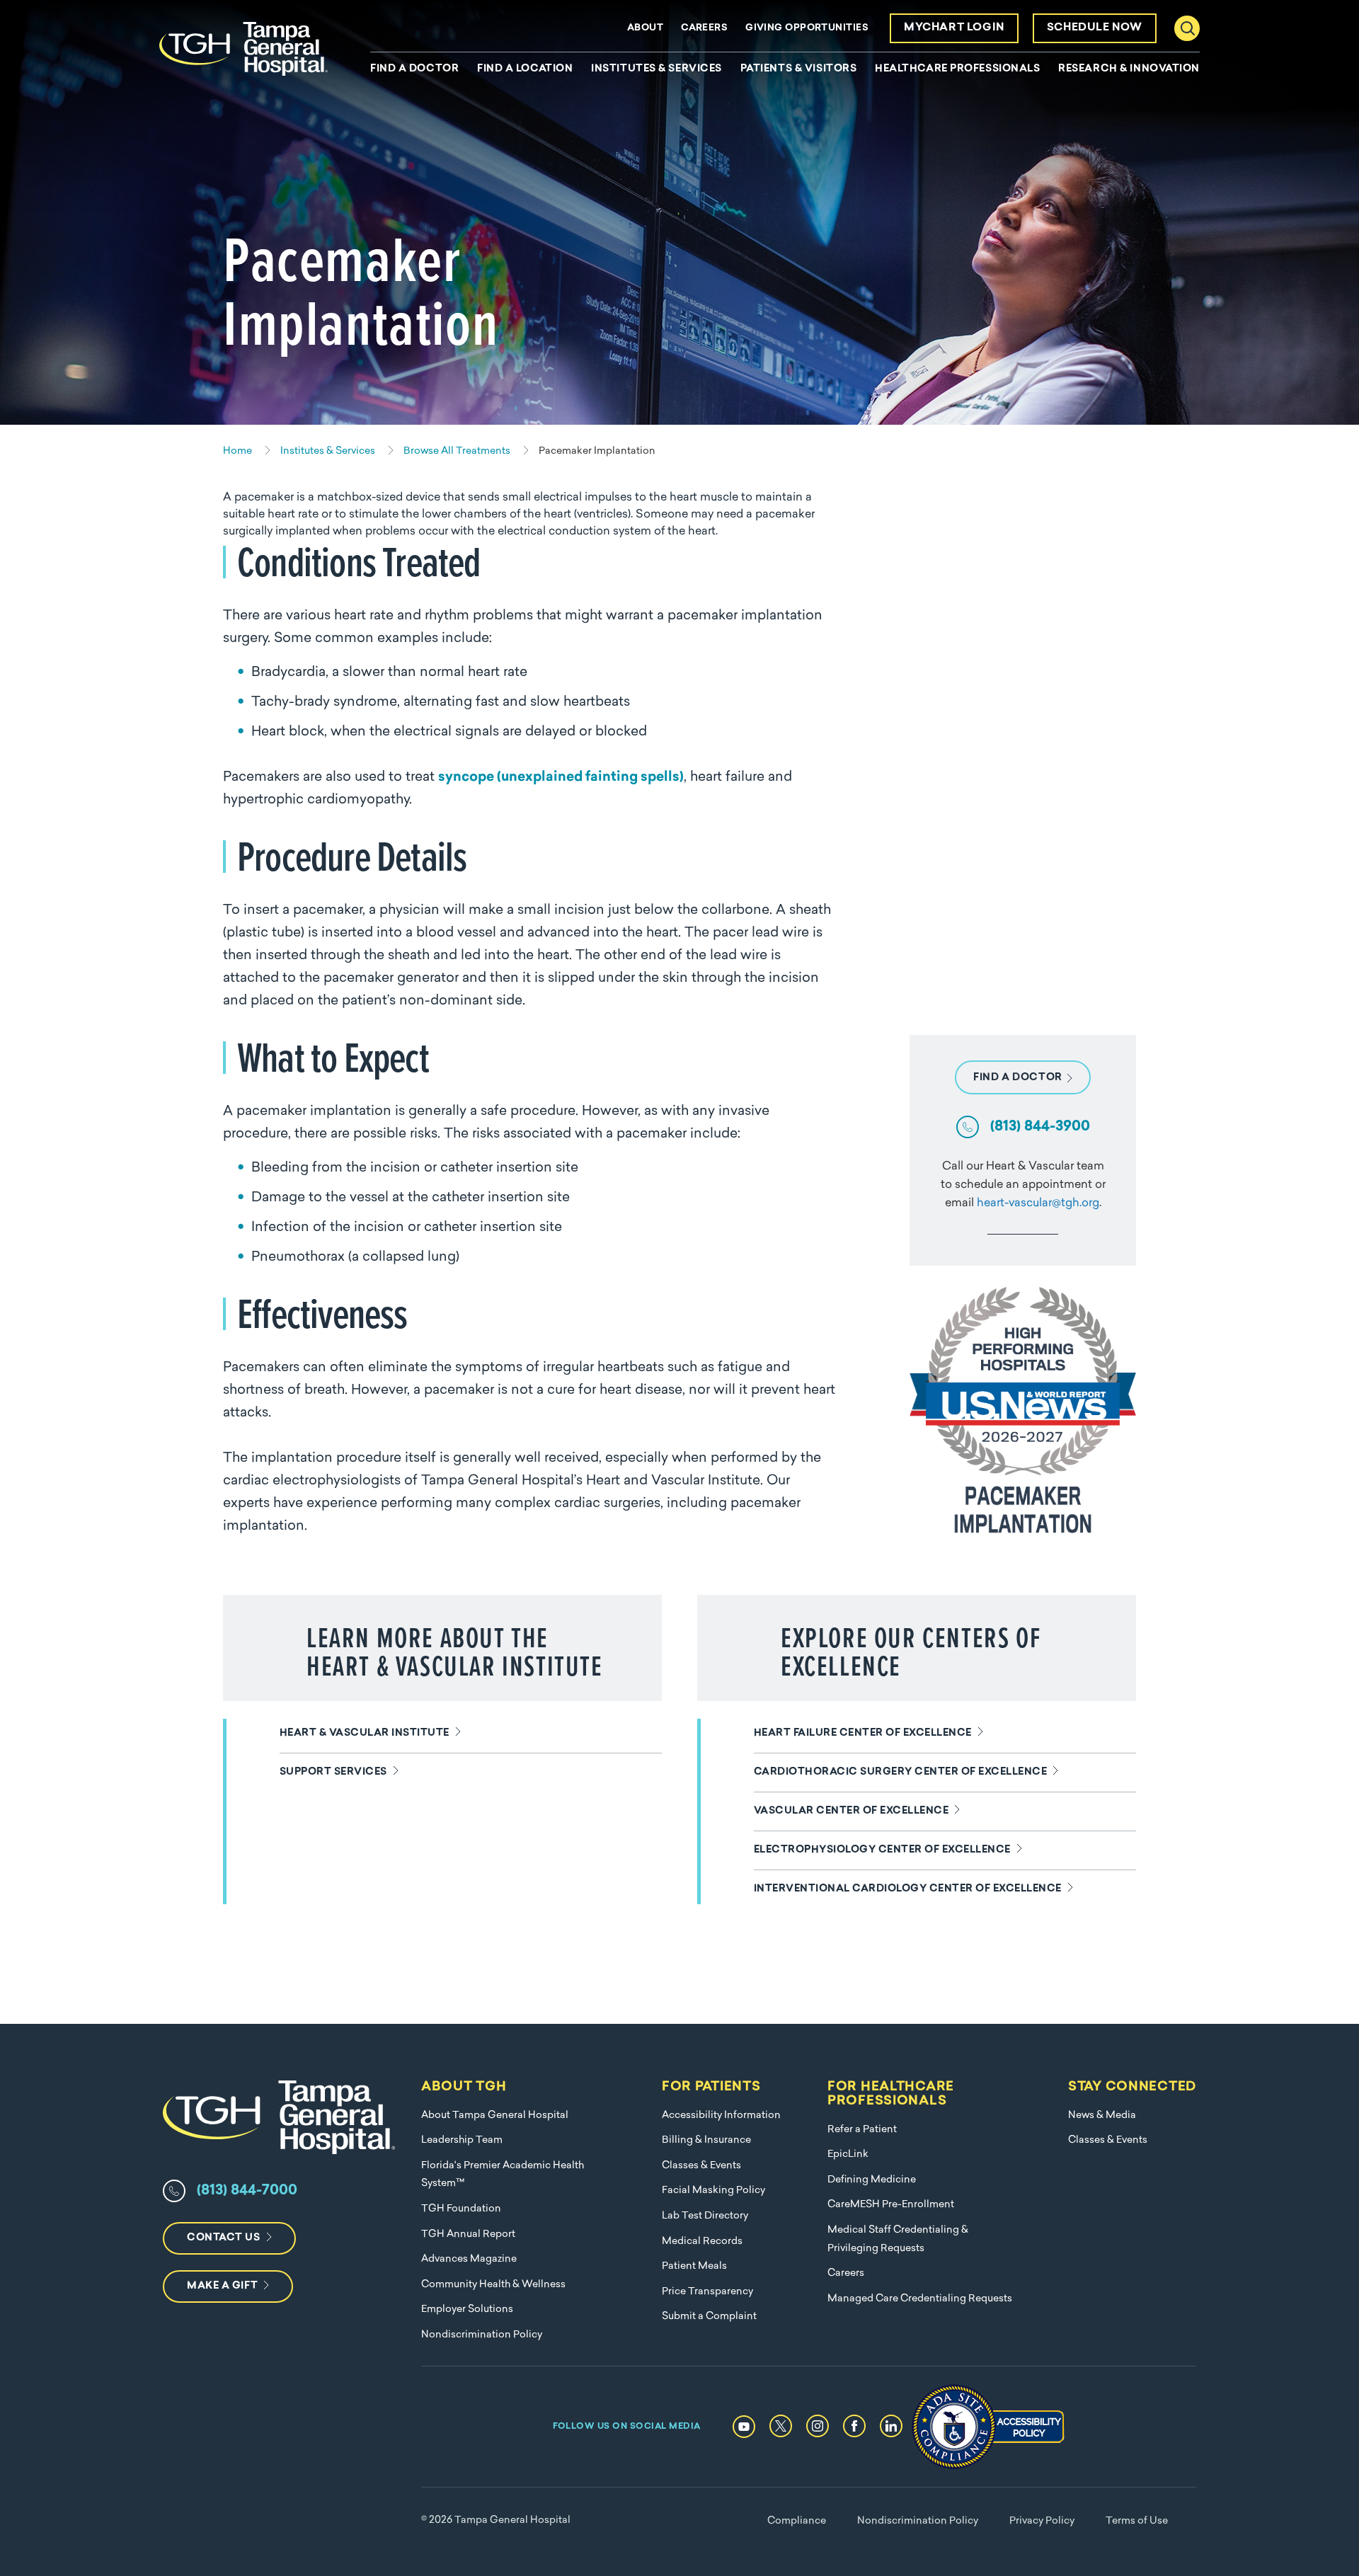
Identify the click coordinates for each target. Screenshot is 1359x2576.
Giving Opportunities (807, 28)
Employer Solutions (467, 2309)
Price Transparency (707, 2292)
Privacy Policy (1042, 2521)
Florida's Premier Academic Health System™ (503, 2175)
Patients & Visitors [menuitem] (799, 69)
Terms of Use (1137, 2521)
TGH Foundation (461, 2209)
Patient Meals (694, 2266)
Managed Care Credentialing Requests (920, 2299)
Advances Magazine (469, 2259)
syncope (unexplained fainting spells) (561, 778)
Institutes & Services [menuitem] (656, 69)
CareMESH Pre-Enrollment (891, 2205)
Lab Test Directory (705, 2216)
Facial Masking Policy (713, 2191)
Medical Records (702, 2242)
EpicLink (848, 2154)
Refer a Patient (862, 2130)
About (645, 28)
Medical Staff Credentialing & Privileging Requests (898, 2239)
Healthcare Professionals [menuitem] (957, 69)
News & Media (1102, 2116)
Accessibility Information (721, 2116)
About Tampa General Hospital (495, 2116)
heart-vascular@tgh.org (1038, 1203)
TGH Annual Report (468, 2234)
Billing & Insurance (706, 2140)
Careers (704, 28)
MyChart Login (954, 28)
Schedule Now (1095, 28)
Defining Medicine (872, 2180)
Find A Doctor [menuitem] (414, 69)
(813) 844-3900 (1040, 1127)
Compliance (797, 2521)
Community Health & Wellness (493, 2285)
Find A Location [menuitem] (525, 69)
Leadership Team (462, 2140)
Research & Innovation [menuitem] (1129, 69)
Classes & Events (701, 2166)
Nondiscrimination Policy (482, 2335)
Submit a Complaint (709, 2317)
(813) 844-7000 (247, 2191)
